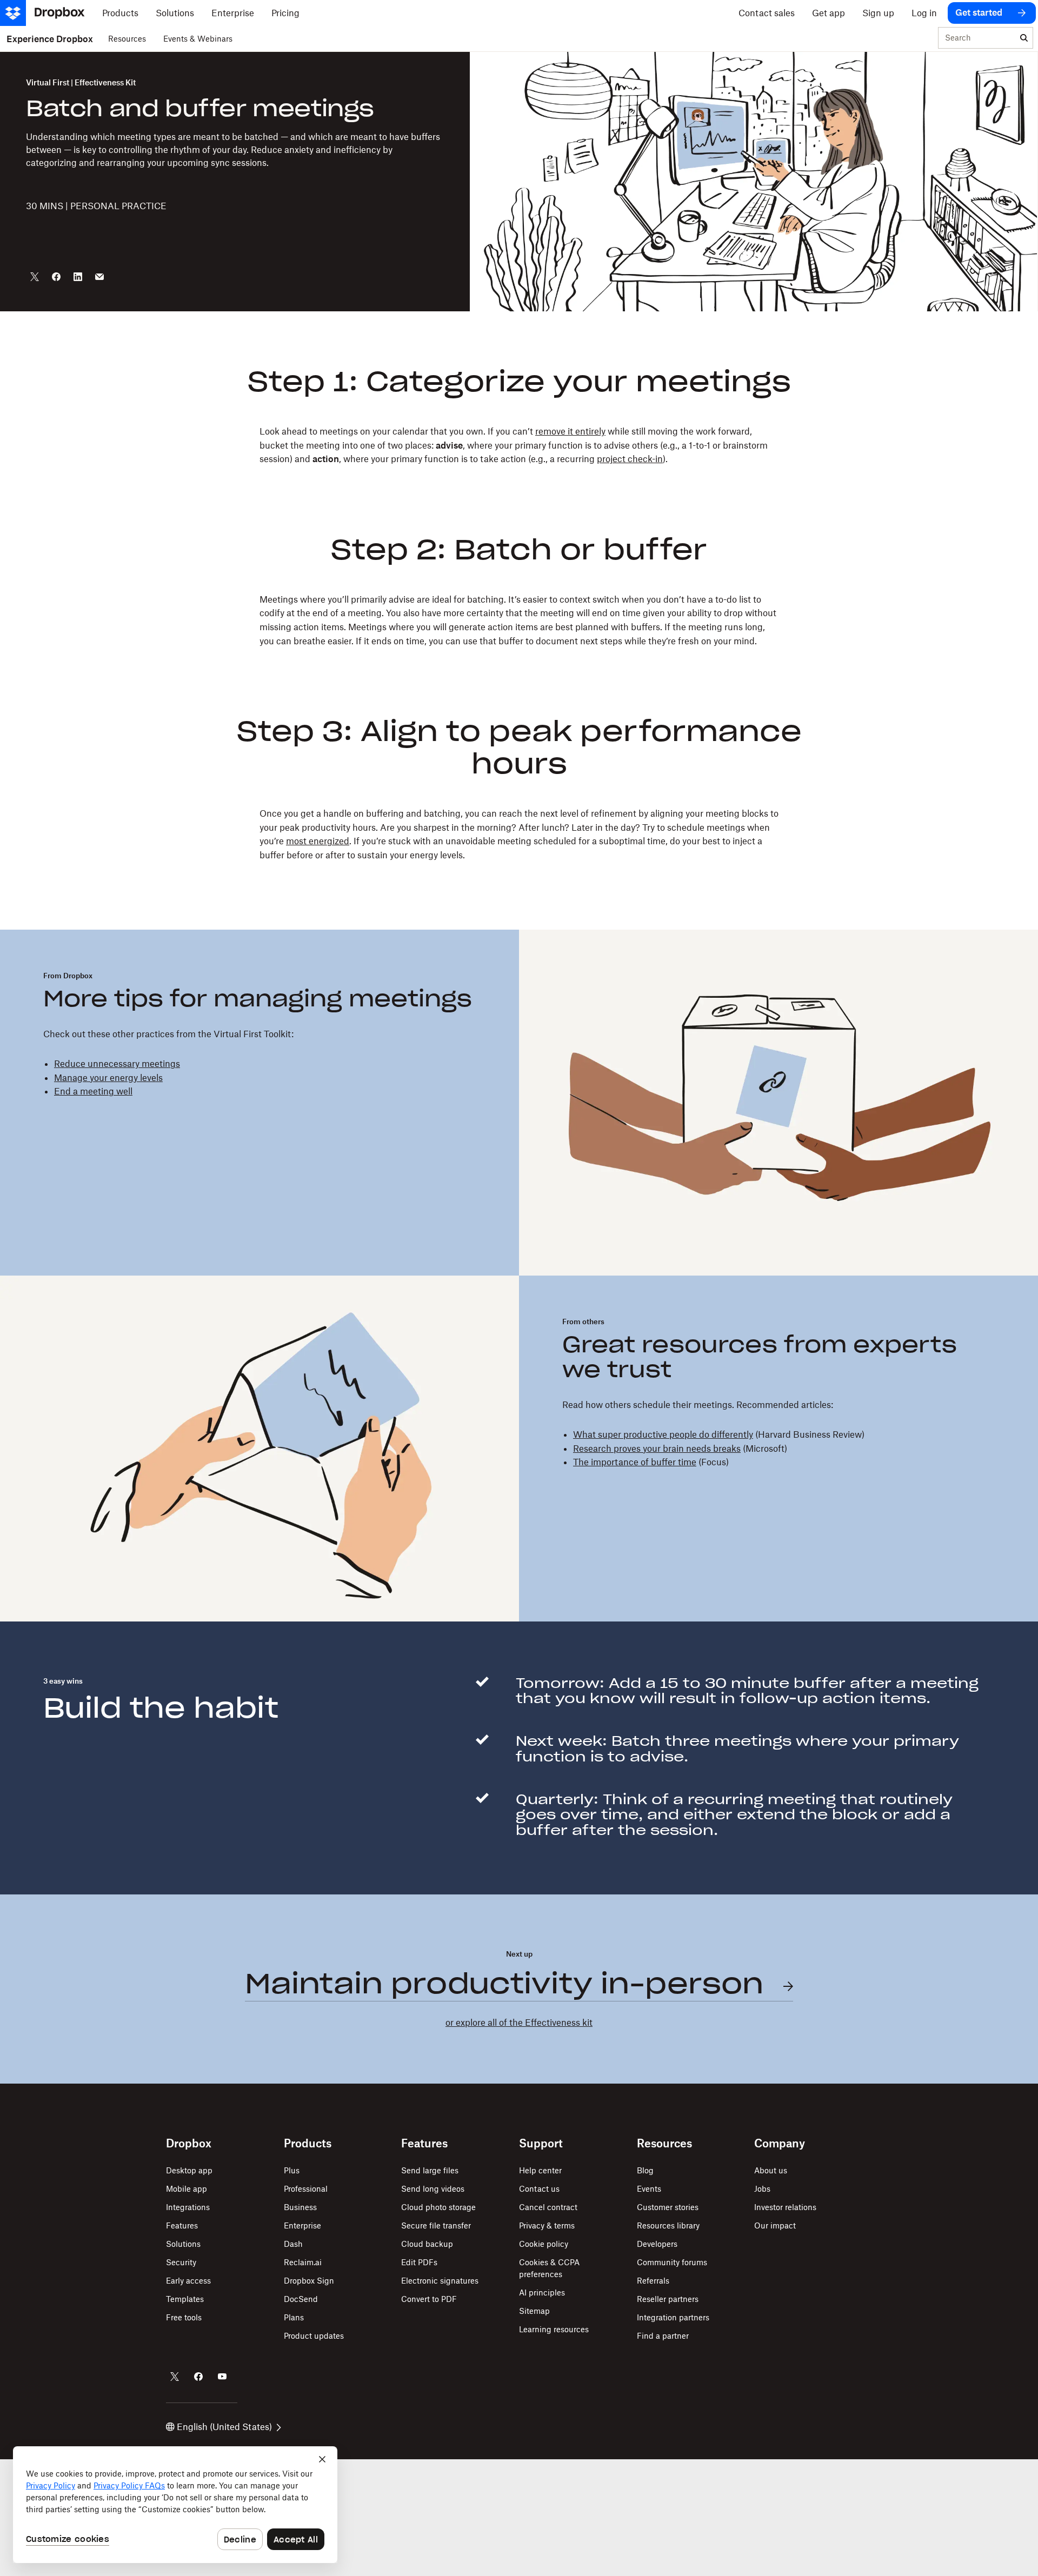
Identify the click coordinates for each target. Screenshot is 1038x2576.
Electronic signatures (440, 2281)
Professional (306, 2189)
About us (771, 2170)
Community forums (672, 2262)
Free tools (184, 2317)
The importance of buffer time (635, 1462)
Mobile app (187, 2189)
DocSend (301, 2299)
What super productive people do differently (663, 1434)
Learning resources (554, 2329)
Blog (645, 2170)
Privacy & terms (547, 2225)
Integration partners (673, 2317)
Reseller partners (668, 2299)
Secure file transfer (436, 2225)
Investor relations (785, 2207)
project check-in (630, 459)
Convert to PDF (429, 2299)
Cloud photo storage (438, 2207)
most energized (318, 841)
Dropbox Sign (309, 2281)
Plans (294, 2317)
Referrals (653, 2281)
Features (182, 2225)
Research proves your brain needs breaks (657, 1449)
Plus (292, 2170)
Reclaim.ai (303, 2262)
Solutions (183, 2244)
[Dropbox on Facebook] (198, 2377)
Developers (657, 2244)
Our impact (775, 2225)
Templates (185, 2299)
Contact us (539, 2189)
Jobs (762, 2189)
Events (649, 2189)
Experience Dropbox (50, 39)
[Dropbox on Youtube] (222, 2377)
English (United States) (224, 2427)
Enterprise (302, 2225)
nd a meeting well (96, 1091)
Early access (188, 2281)
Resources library (668, 2225)
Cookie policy (544, 2244)
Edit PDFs (419, 2262)
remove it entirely (570, 431)
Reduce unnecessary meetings (117, 1064)
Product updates (314, 2336)
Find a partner (663, 2336)
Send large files (430, 2170)
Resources (127, 39)
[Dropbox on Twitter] (175, 2377)
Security (181, 2262)
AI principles (542, 2293)
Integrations (188, 2207)
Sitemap (534, 2311)
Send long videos (433, 2189)
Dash (293, 2244)
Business (300, 2207)
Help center (540, 2170)
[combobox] (977, 38)
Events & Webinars (198, 39)
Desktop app (189, 2170)
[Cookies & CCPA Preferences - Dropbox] (175, 2505)
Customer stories (668, 2207)
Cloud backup (427, 2244)
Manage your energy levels (108, 1078)
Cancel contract (548, 2207)
